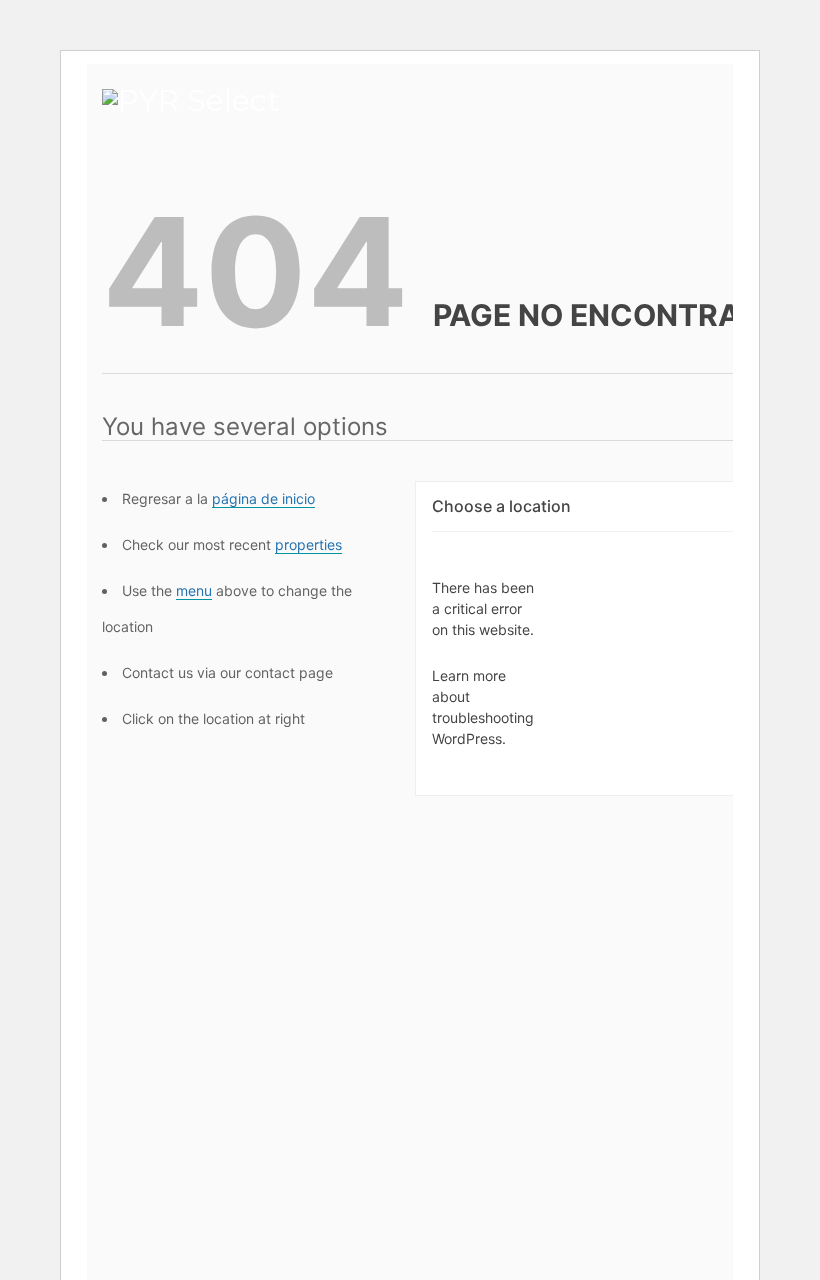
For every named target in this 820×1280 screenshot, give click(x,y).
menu (194, 590)
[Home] (191, 92)
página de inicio (263, 498)
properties (308, 544)
